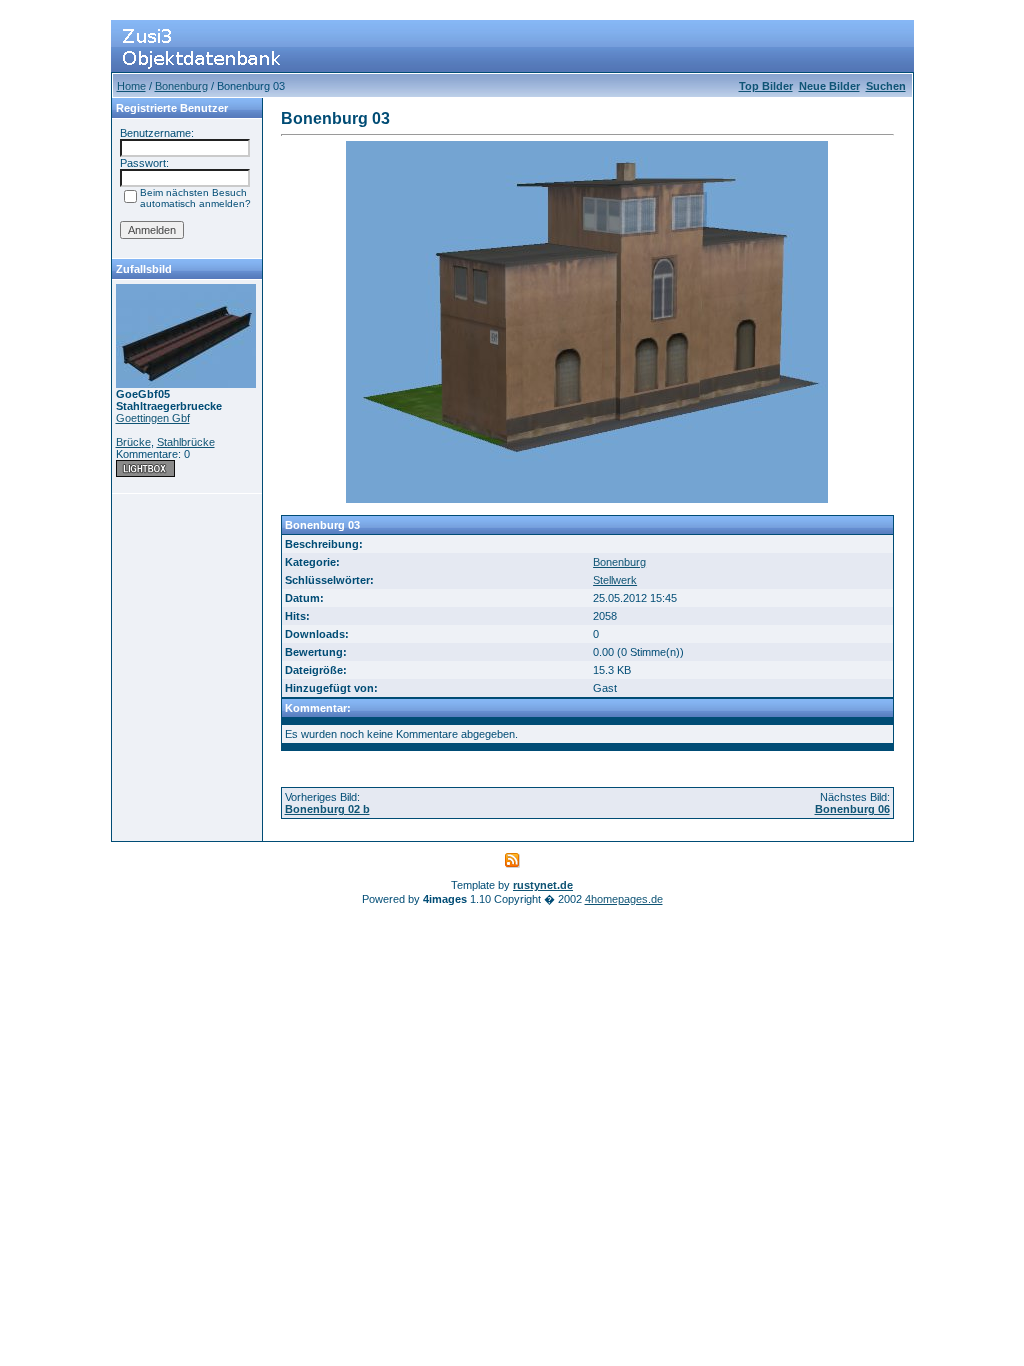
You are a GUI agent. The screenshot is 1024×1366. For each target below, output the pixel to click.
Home (131, 86)
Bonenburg (181, 86)
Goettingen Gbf (153, 418)
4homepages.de (624, 899)
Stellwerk (615, 580)
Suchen (886, 86)
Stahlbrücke (186, 442)
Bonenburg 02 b (327, 809)
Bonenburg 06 (852, 809)
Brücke (133, 442)
